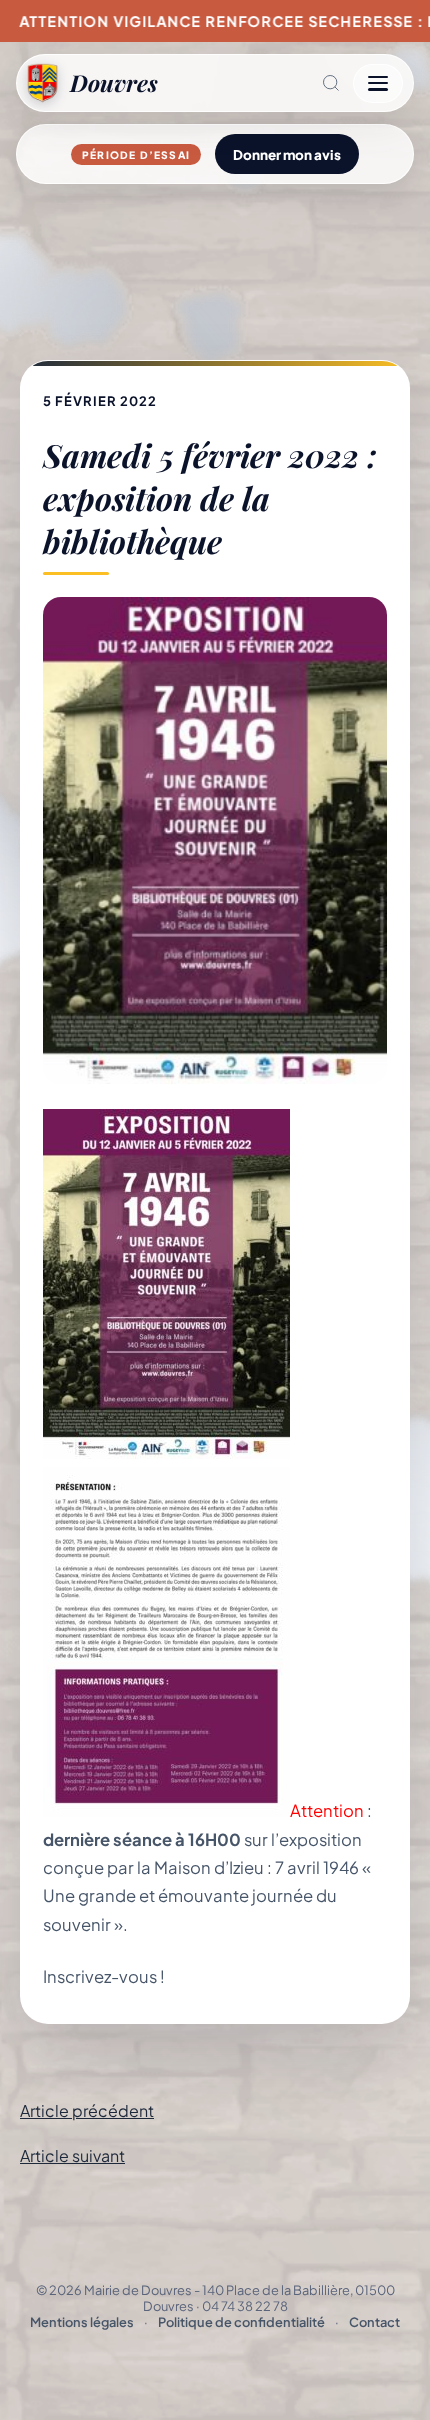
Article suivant (72, 2155)
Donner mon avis (287, 154)
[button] (255, 83)
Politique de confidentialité (241, 2322)
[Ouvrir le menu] (378, 83)
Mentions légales (82, 2322)
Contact (374, 2322)
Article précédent (87, 2110)
